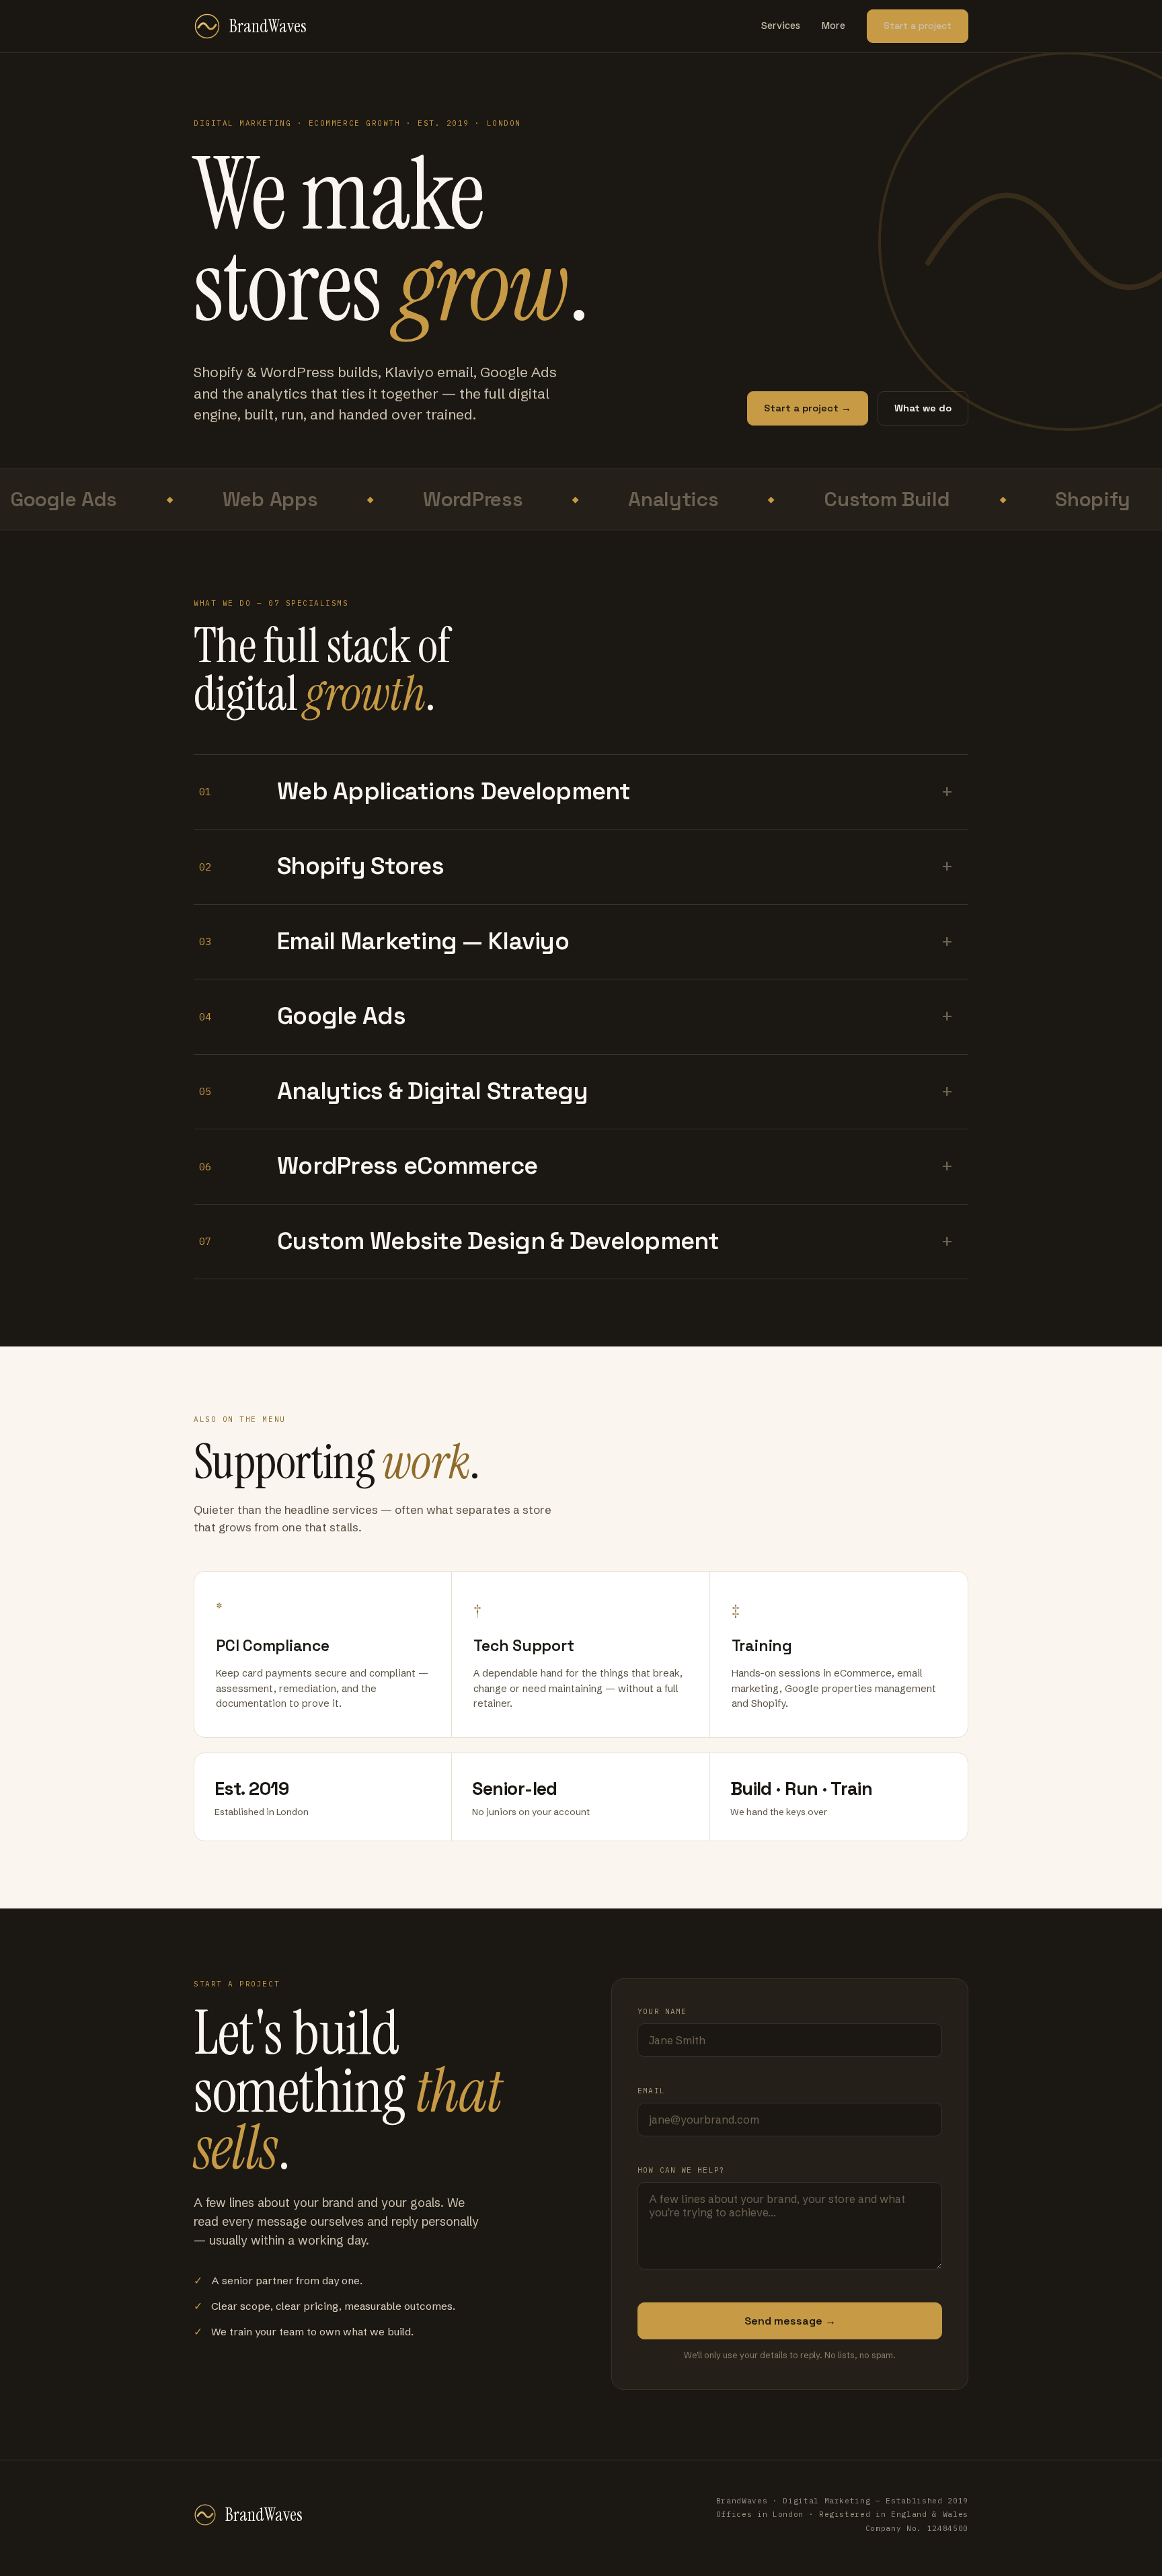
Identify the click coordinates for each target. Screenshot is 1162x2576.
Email (651, 2091)
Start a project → (808, 408)
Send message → (790, 2321)
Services (781, 26)
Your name (662, 2011)
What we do (923, 408)
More (834, 26)
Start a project (918, 26)
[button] (581, 793)
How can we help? (681, 2170)
